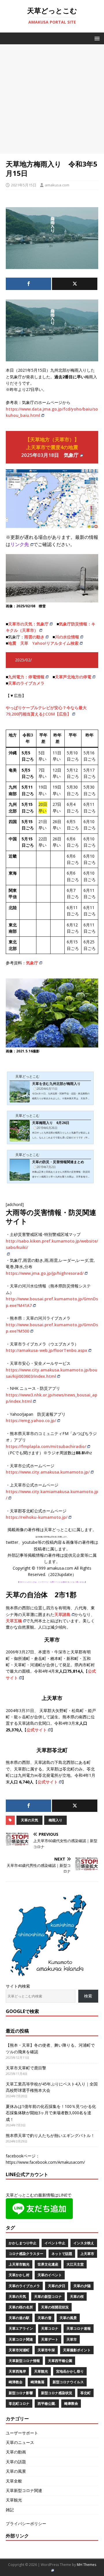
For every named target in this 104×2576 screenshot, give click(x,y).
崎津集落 (38, 2382)
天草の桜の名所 (21, 2307)
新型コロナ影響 (21, 2393)
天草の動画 (16, 2452)
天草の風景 (68, 2318)
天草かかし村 (19, 2275)
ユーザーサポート (22, 2433)
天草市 (72, 2339)
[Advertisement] (52, 99)
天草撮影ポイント (77, 2350)
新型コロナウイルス (68, 2382)
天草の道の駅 (19, 2318)
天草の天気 (29, 1820)
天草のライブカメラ (26, 683)
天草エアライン (21, 2328)
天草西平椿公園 (60, 2361)
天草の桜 (77, 2297)
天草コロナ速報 (79, 2328)
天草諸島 (62, 1614)
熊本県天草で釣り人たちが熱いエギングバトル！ (50, 2135)
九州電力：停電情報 (26, 677)
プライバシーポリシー (26, 2523)
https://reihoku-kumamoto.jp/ (37, 1517)
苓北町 (86, 2393)
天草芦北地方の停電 (73, 677)
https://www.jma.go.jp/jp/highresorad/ (45, 1273)
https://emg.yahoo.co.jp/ (31, 1420)
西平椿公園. (47, 2404)
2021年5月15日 (24, 185)
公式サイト (37, 1730)
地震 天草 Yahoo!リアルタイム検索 (43, 643)
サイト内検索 (18, 1986)
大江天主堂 (75, 2264)
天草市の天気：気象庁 (28, 624)
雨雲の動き (34, 637)
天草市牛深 (46, 2350)
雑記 (10, 2510)
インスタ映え (84, 2243)
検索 (88, 1996)
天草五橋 (14, 1621)
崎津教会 (16, 2382)
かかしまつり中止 (23, 2243)
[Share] (28, 284)
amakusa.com (57, 185)
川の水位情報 (67, 637)
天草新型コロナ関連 (24, 2490)
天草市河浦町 (19, 2350)
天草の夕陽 (82, 2286)
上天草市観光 (19, 2264)
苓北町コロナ (19, 2404)
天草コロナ (50, 2328)
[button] (96, 38)
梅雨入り (55, 1820)
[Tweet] (75, 284)
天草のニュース (20, 2442)
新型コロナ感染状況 (57, 2393)
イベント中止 (55, 2243)
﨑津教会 (71, 2404)
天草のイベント (50, 2275)
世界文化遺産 (48, 2264)
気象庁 (32, 963)
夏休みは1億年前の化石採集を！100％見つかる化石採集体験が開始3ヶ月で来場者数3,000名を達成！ (51, 2113)
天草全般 (14, 2481)
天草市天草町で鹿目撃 (26, 2068)
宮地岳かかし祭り (70, 2371)
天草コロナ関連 (21, 2339)
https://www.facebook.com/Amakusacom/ (45, 2162)
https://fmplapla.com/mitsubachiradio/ (46, 1446)
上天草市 (87, 2254)
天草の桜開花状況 (55, 2307)
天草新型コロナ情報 (24, 2361)
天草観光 (41, 2371)
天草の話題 (16, 2462)
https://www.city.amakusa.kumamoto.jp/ (48, 1472)
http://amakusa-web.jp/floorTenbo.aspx (47, 1350)
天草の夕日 (57, 2286)
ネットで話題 (62, 2254)
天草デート (50, 2339)
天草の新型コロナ (48, 2297)
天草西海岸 (17, 2371)
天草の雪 (44, 2318)
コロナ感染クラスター (26, 2254)
